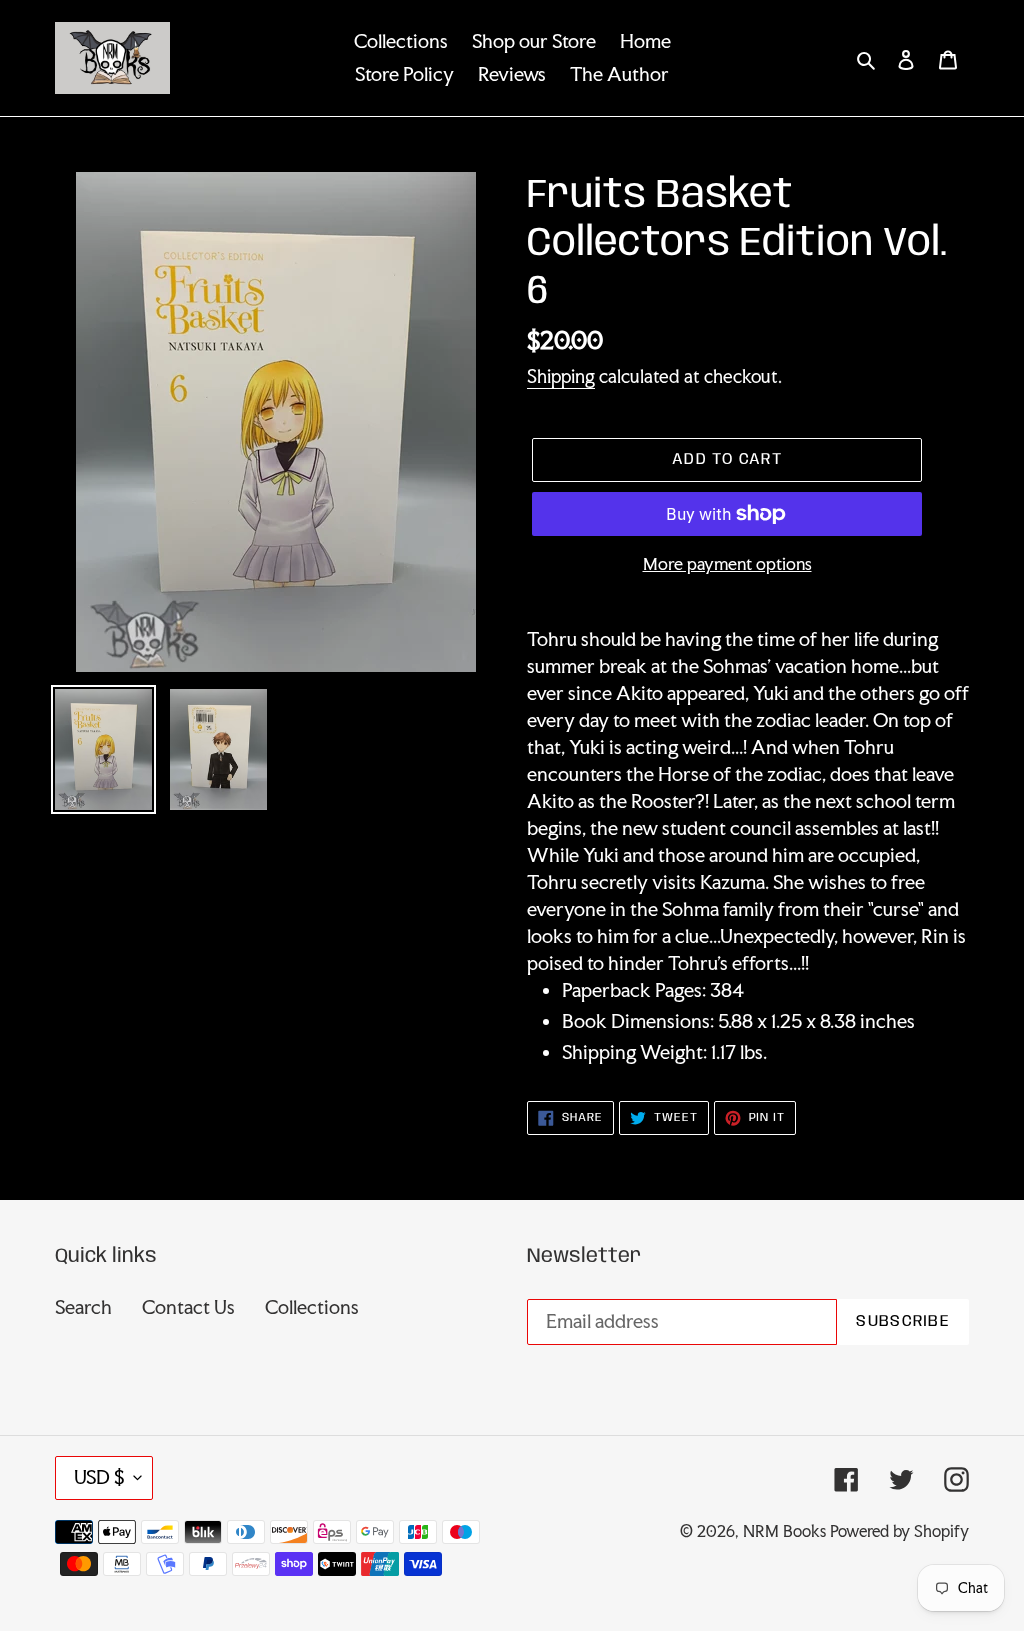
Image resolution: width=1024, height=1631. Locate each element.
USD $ (99, 1477)
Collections (312, 1307)
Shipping (561, 376)
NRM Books (784, 1531)
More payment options (727, 563)
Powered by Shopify (899, 1531)
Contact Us (188, 1307)
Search (83, 1307)
